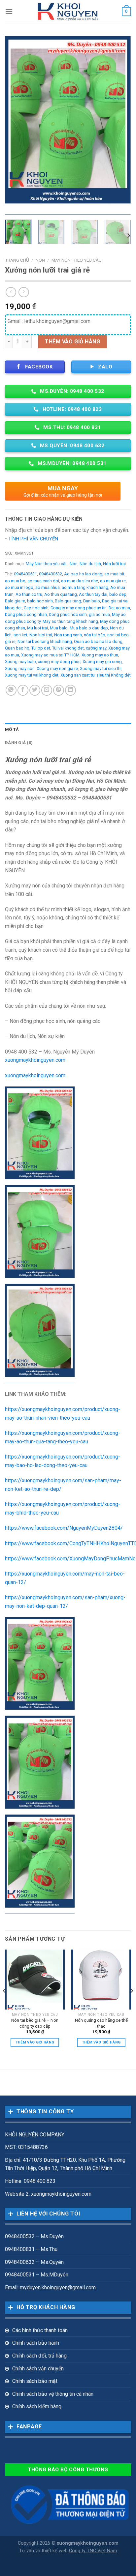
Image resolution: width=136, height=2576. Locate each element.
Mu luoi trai (37, 628)
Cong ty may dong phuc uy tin (79, 608)
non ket (20, 635)
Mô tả (12, 729)
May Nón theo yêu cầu (77, 260)
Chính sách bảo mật (35, 2381)
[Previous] (16, 125)
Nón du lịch (90, 564)
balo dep (118, 594)
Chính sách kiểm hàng (37, 2406)
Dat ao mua (119, 608)
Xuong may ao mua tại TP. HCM (50, 655)
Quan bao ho (17, 648)
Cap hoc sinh (36, 608)
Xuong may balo (20, 662)
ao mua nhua (48, 587)
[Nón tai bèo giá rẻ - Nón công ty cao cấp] (35, 1979)
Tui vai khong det (68, 648)
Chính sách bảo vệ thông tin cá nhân (53, 2394)
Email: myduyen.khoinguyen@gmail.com (50, 2287)
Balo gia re (15, 601)
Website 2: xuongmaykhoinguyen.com (48, 2194)
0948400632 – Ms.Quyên (34, 2262)
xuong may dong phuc (59, 662)
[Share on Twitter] (35, 690)
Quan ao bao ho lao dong (98, 641)
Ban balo (92, 601)
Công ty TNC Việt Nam (93, 2551)
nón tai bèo (95, 635)
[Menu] (9, 11)
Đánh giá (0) (19, 743)
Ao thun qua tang (61, 594)
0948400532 (51, 574)
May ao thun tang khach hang (70, 621)
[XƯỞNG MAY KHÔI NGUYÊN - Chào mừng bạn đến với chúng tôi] (68, 12)
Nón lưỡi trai (114, 564)
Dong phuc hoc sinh (68, 614)
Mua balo (59, 628)
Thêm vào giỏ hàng (72, 342)
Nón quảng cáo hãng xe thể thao (101, 2023)
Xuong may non (20, 668)
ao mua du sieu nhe (80, 581)
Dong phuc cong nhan (26, 614)
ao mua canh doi (43, 581)
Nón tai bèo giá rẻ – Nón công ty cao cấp (35, 2023)
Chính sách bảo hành (36, 2343)
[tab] (68, 730)
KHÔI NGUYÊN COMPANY (35, 2135)
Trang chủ (17, 260)
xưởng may (96, 648)
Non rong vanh (68, 635)
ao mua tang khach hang (85, 587)
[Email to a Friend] (47, 690)
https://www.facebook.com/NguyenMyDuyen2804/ (64, 1528)
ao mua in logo (19, 587)
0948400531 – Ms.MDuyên (37, 2275)
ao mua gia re (113, 581)
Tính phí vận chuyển (33, 539)
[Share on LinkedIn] (70, 690)
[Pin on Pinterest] (59, 690)
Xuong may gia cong (102, 662)
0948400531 (25, 574)
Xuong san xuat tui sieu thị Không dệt (96, 675)
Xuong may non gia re (57, 668)
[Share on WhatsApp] (11, 690)
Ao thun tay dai (93, 594)
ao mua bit (114, 574)
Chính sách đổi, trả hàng (39, 2356)
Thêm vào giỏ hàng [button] (35, 2042)
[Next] (120, 125)
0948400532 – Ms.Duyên (34, 2236)
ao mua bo (15, 581)
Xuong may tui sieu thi (101, 668)
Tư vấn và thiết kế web (44, 2551)
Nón (40, 260)
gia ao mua (99, 614)
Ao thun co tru (29, 594)
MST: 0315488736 (26, 2147)
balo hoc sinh (40, 601)
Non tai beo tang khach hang (45, 641)
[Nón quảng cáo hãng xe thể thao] (101, 1979)
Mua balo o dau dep (89, 628)
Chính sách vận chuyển (38, 2369)
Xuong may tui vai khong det (32, 675)
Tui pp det (41, 648)
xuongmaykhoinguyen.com (35, 1060)
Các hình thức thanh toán (40, 2330)
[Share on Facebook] (23, 690)
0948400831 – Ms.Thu (31, 2249)
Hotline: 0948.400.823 (30, 2181)
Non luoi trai (41, 635)
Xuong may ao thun (100, 655)
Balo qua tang (68, 601)
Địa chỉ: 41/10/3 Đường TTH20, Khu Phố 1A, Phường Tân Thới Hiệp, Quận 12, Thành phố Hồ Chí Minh (65, 2164)
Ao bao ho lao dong (83, 574)
